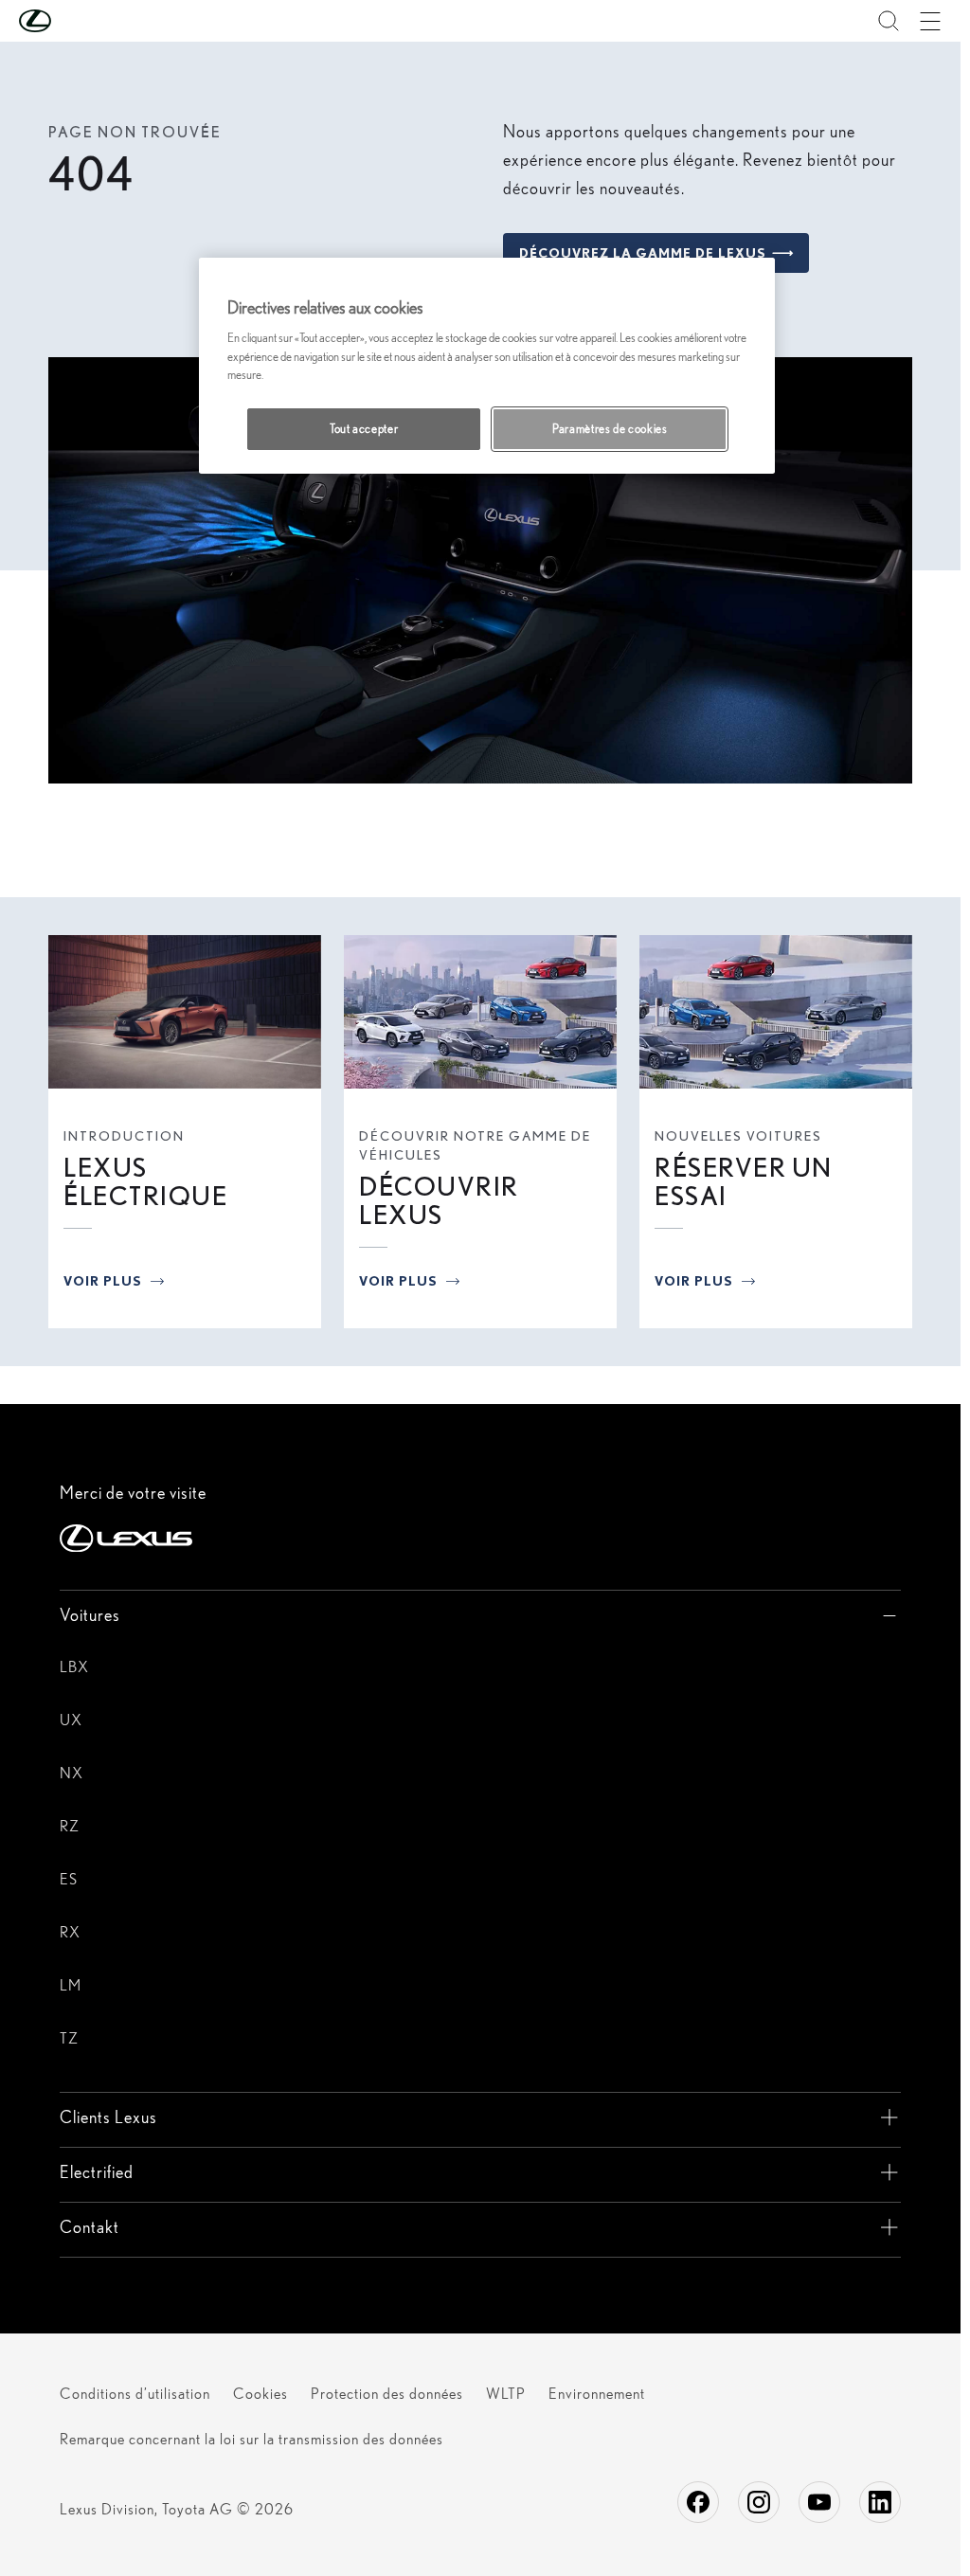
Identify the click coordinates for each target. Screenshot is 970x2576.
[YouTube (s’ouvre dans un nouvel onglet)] (819, 2502)
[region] (487, 366)
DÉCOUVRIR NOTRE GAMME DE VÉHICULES (475, 1145)
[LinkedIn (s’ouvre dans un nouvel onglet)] (880, 2502)
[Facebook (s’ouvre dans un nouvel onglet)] (698, 2502)
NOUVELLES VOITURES (738, 1136)
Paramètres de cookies (610, 429)
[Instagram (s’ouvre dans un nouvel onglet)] (759, 2502)
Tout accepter (364, 429)
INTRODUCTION (124, 1136)
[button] (73, 21)
